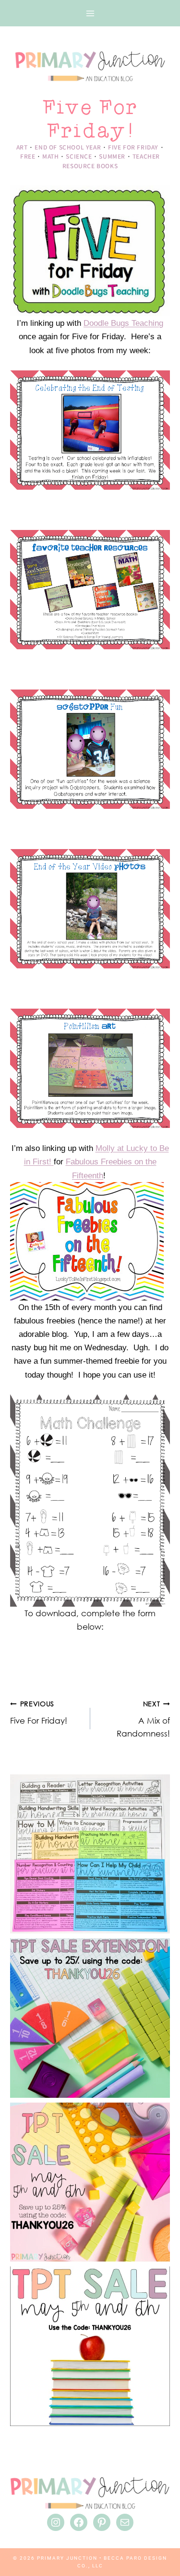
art (22, 147)
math (50, 156)
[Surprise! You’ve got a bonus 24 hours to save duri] (90, 2018)
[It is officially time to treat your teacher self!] (90, 2346)
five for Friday (133, 147)
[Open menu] (90, 13)
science (79, 156)
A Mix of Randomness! (143, 1719)
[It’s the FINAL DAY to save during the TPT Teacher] (90, 2182)
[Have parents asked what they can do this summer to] (90, 1854)
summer (112, 156)
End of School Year (68, 147)
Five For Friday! (39, 1713)
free (28, 156)
